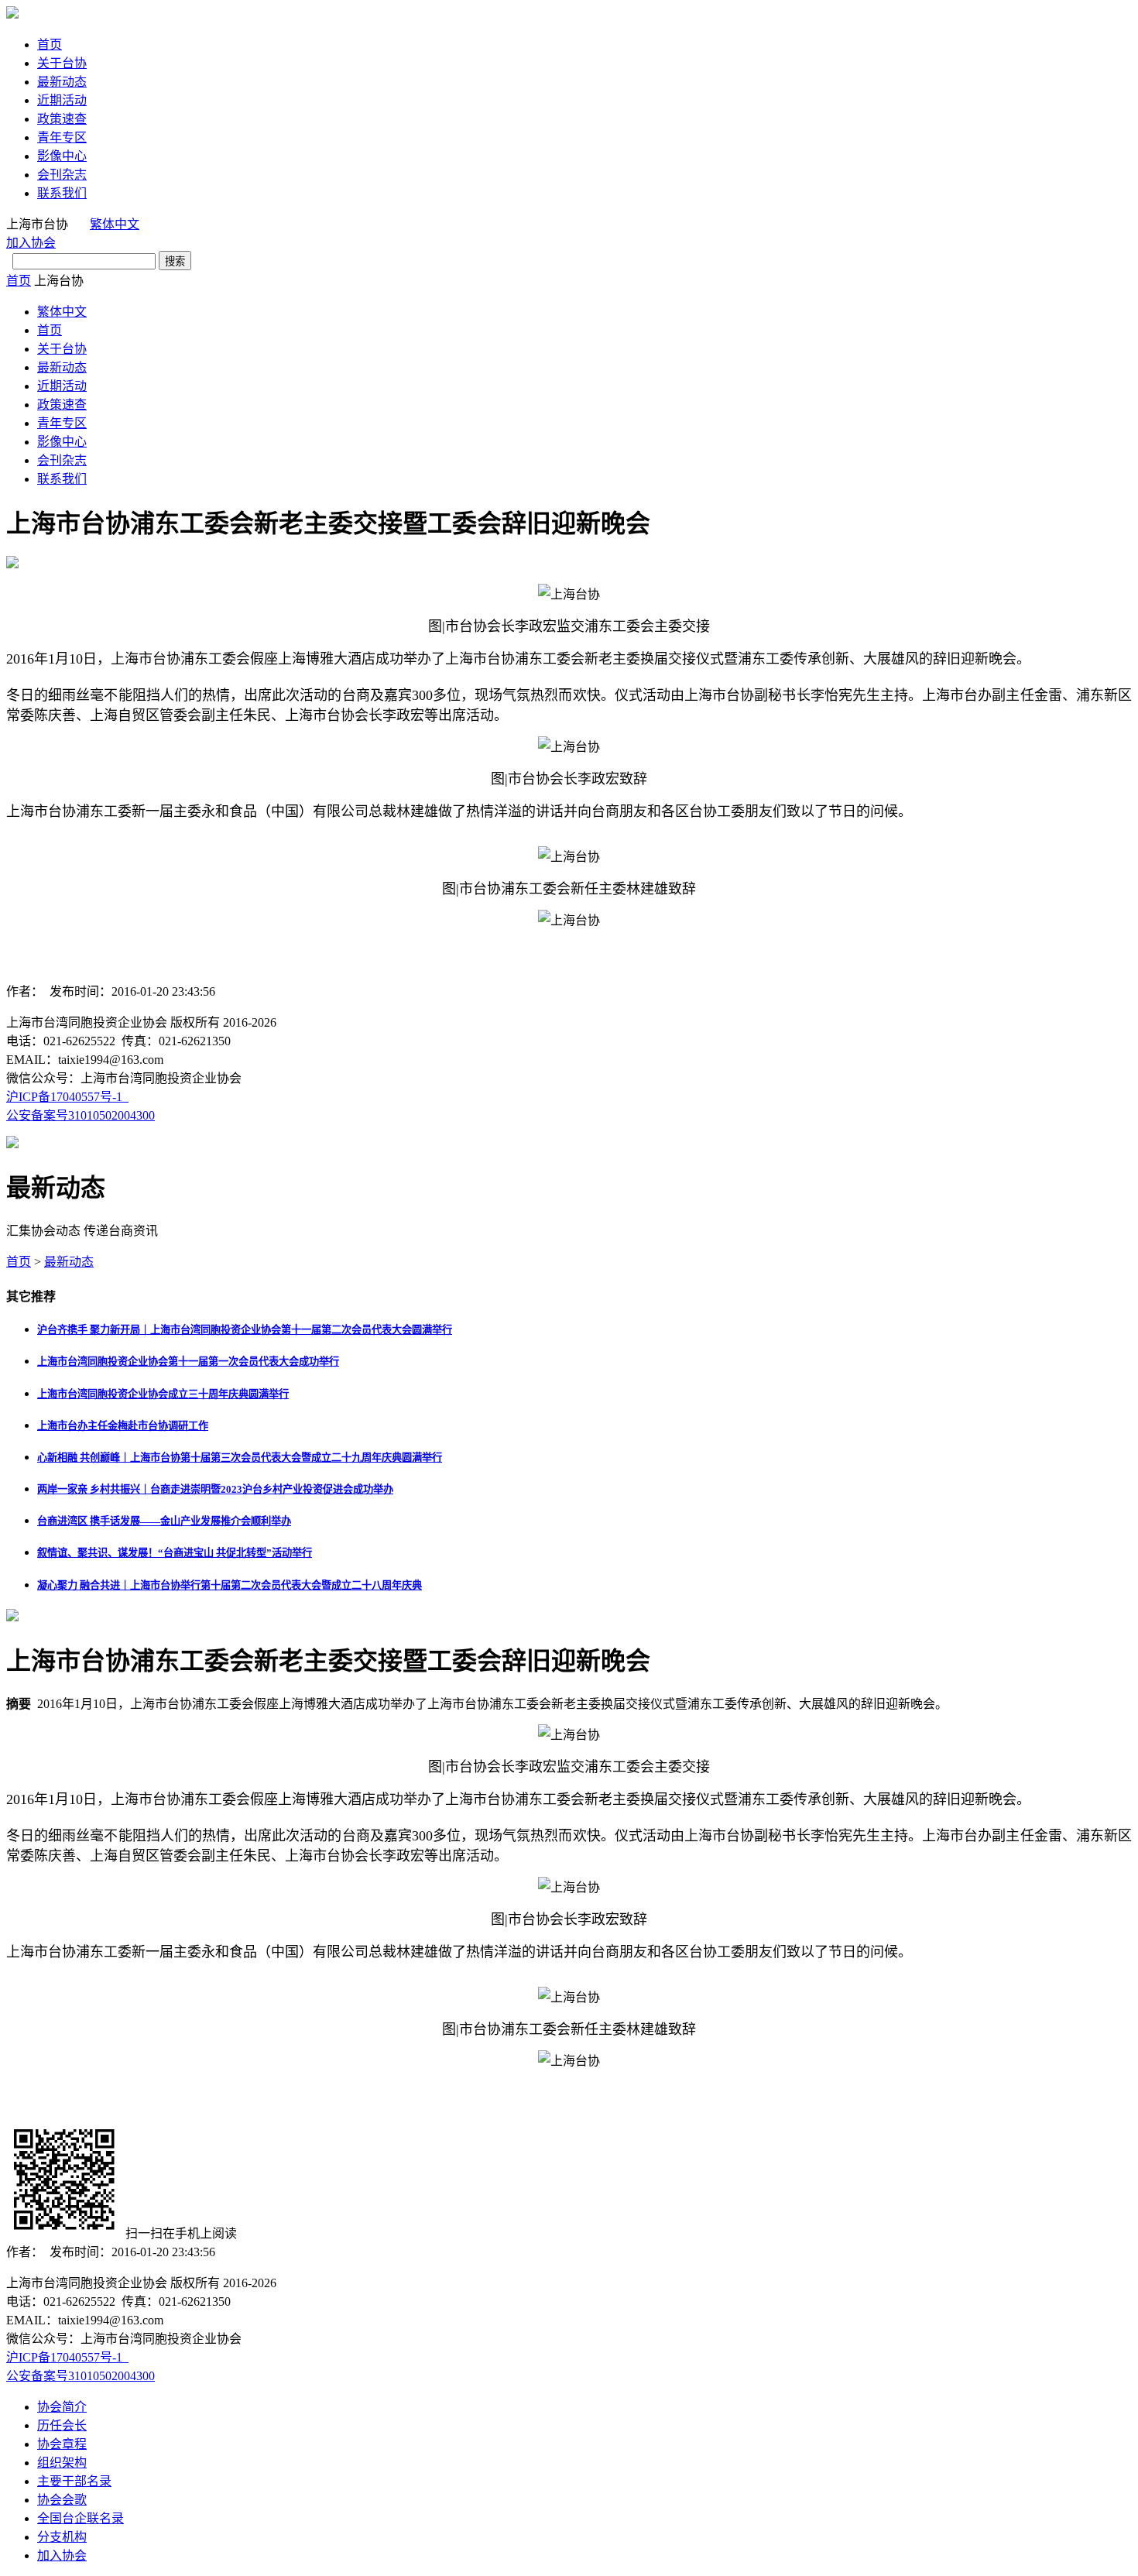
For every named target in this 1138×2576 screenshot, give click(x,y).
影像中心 (62, 156)
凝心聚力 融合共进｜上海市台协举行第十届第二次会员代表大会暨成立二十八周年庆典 (230, 1585)
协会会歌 (62, 2500)
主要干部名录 (74, 2481)
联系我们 (62, 193)
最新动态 (62, 82)
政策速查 (62, 119)
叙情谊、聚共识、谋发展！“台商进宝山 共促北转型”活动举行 (175, 1553)
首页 (50, 45)
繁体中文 (115, 224)
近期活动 (62, 100)
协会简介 (62, 2407)
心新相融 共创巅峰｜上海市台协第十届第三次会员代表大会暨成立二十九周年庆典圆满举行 (240, 1458)
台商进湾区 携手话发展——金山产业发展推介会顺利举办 (164, 1521)
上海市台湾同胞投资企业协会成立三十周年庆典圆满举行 (163, 1394)
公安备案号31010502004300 (81, 1115)
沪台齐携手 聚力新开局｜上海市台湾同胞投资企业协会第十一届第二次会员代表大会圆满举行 (245, 1330)
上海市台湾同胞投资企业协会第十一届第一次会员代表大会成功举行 (188, 1362)
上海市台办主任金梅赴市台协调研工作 (123, 1426)
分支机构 (62, 2537)
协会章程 (62, 2444)
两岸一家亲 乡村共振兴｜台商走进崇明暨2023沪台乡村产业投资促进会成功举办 (215, 1489)
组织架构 (62, 2463)
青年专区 (62, 137)
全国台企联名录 (81, 2518)
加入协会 (31, 243)
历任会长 (62, 2425)
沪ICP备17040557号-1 (67, 1097)
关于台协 (62, 63)
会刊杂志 (62, 175)
